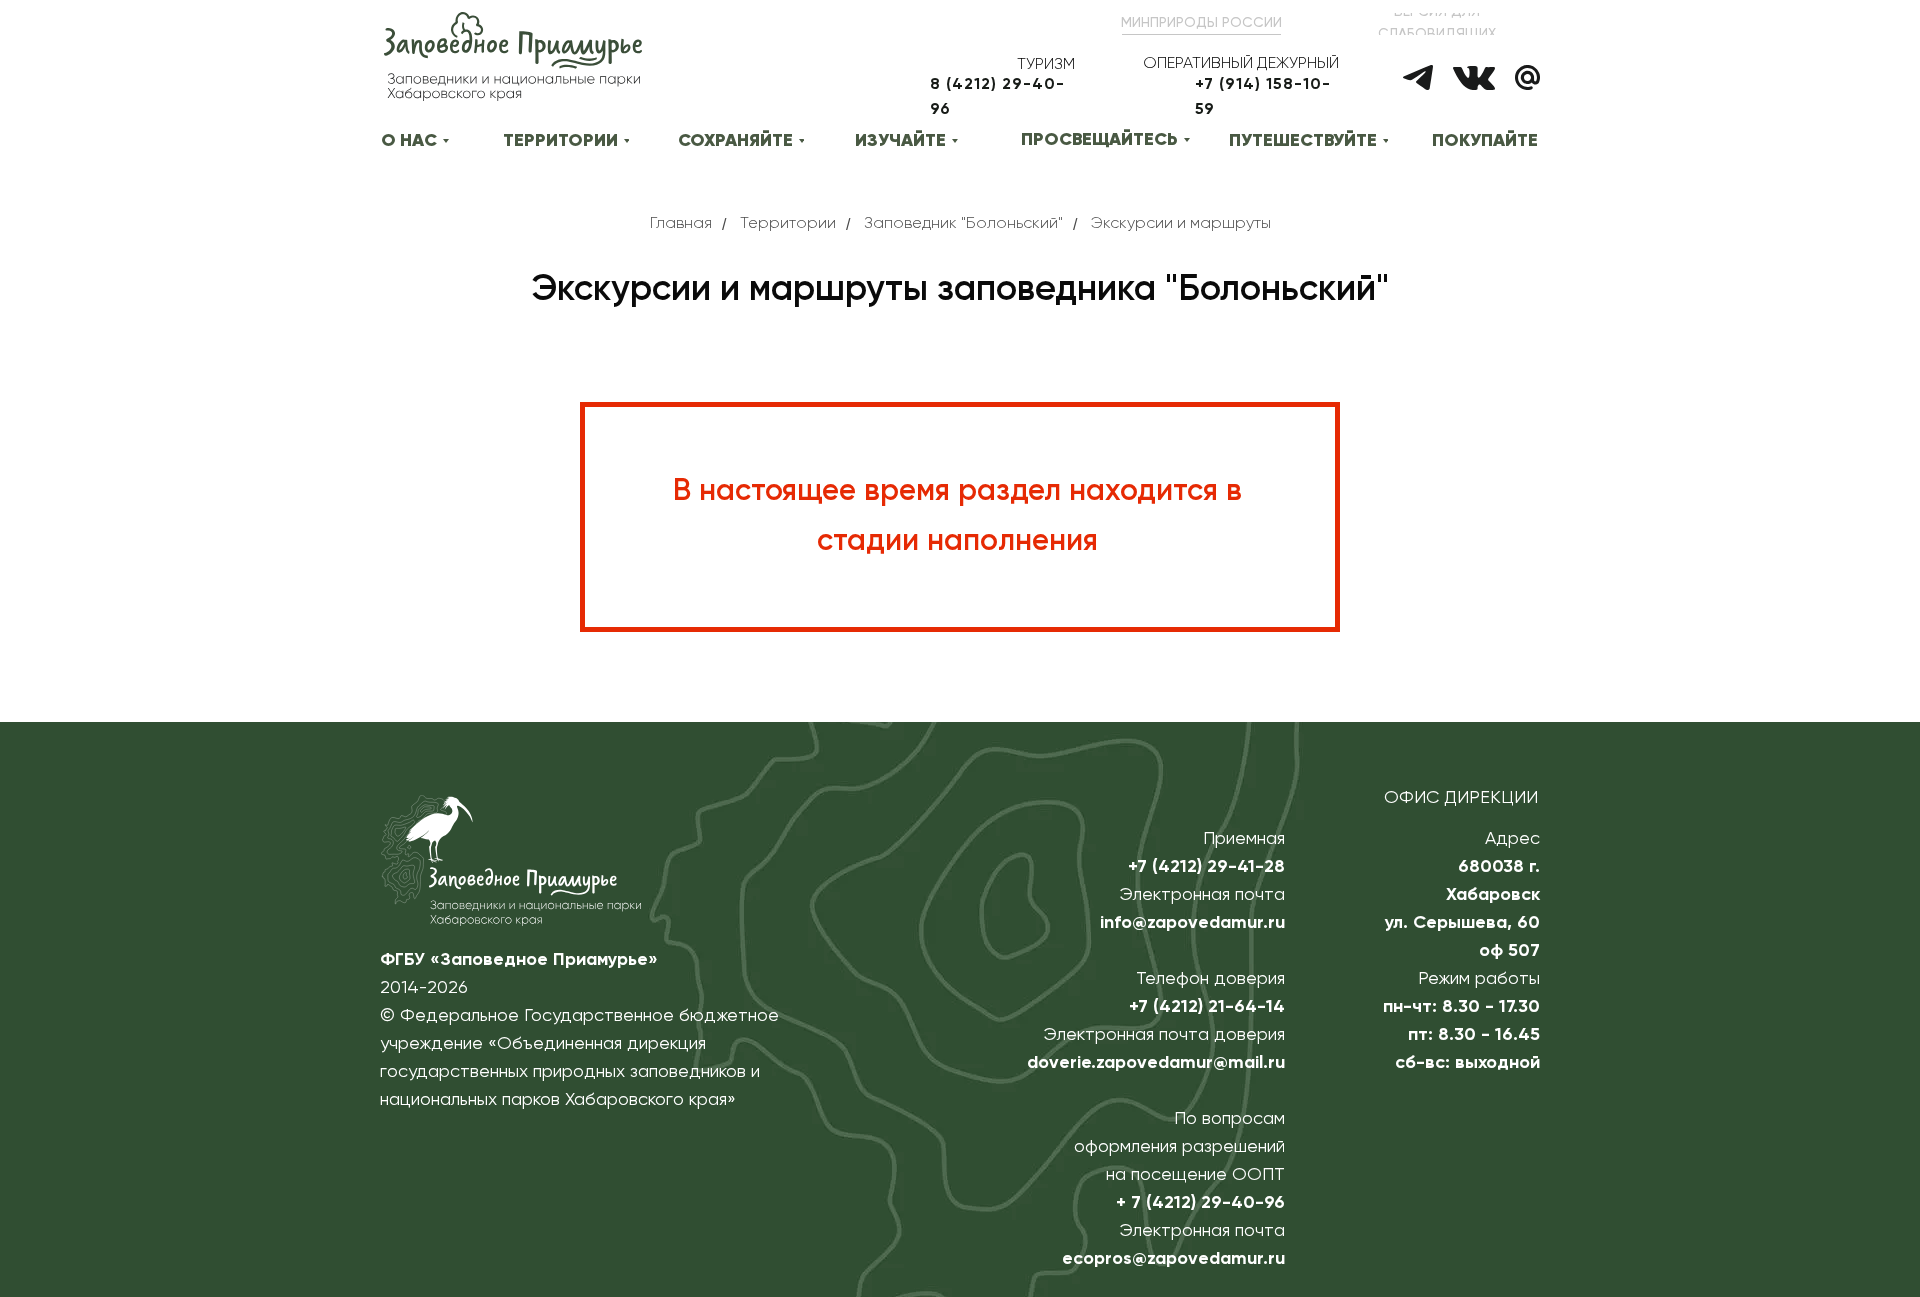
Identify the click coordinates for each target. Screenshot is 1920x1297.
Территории (788, 224)
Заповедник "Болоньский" (963, 224)
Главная (681, 224)
